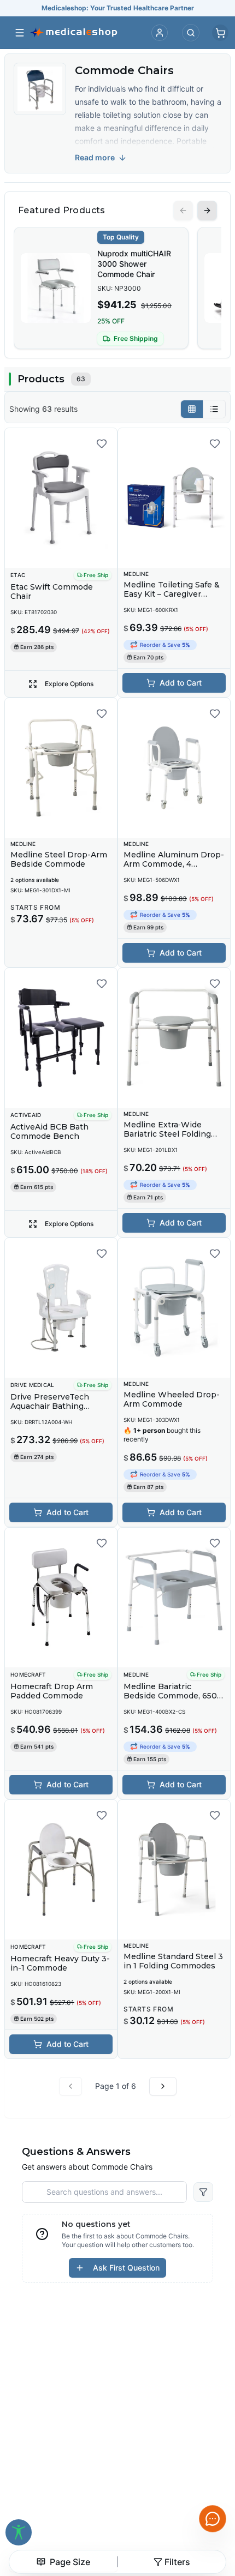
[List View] (214, 409)
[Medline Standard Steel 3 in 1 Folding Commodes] (174, 1870)
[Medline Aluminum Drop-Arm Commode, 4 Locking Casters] (174, 768)
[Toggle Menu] (20, 33)
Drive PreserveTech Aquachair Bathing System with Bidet (50, 1406)
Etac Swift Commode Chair (52, 592)
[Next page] (163, 2086)
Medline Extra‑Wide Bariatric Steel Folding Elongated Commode (167, 1134)
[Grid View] (192, 409)
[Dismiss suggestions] (211, 2435)
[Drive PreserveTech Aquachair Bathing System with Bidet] (61, 1308)
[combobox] (63, 2562)
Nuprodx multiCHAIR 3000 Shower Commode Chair (134, 264)
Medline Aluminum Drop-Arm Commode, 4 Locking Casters (174, 864)
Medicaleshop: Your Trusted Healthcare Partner (118, 8)
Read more (95, 157)
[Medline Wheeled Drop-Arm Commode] (174, 1308)
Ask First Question (126, 2268)
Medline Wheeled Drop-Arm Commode (172, 1400)
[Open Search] (191, 33)
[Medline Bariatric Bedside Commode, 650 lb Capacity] (174, 1598)
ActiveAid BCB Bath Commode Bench (49, 1132)
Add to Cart (181, 683)
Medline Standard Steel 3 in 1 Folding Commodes (173, 1961)
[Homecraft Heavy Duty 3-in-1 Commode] (61, 1870)
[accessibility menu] (19, 2532)
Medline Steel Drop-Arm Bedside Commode (59, 860)
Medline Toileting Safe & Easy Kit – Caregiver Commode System (172, 594)
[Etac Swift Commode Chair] (61, 498)
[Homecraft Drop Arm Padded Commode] (61, 1598)
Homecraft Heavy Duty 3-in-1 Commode (60, 1963)
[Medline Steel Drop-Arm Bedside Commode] (61, 768)
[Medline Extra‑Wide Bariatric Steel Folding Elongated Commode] (174, 1038)
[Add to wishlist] (102, 443)
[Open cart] (220, 33)
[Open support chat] (213, 2519)
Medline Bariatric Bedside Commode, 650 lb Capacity (170, 1696)
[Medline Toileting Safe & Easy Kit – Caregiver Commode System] (174, 498)
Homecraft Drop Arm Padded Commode (52, 1691)
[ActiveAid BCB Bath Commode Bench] (61, 1038)
